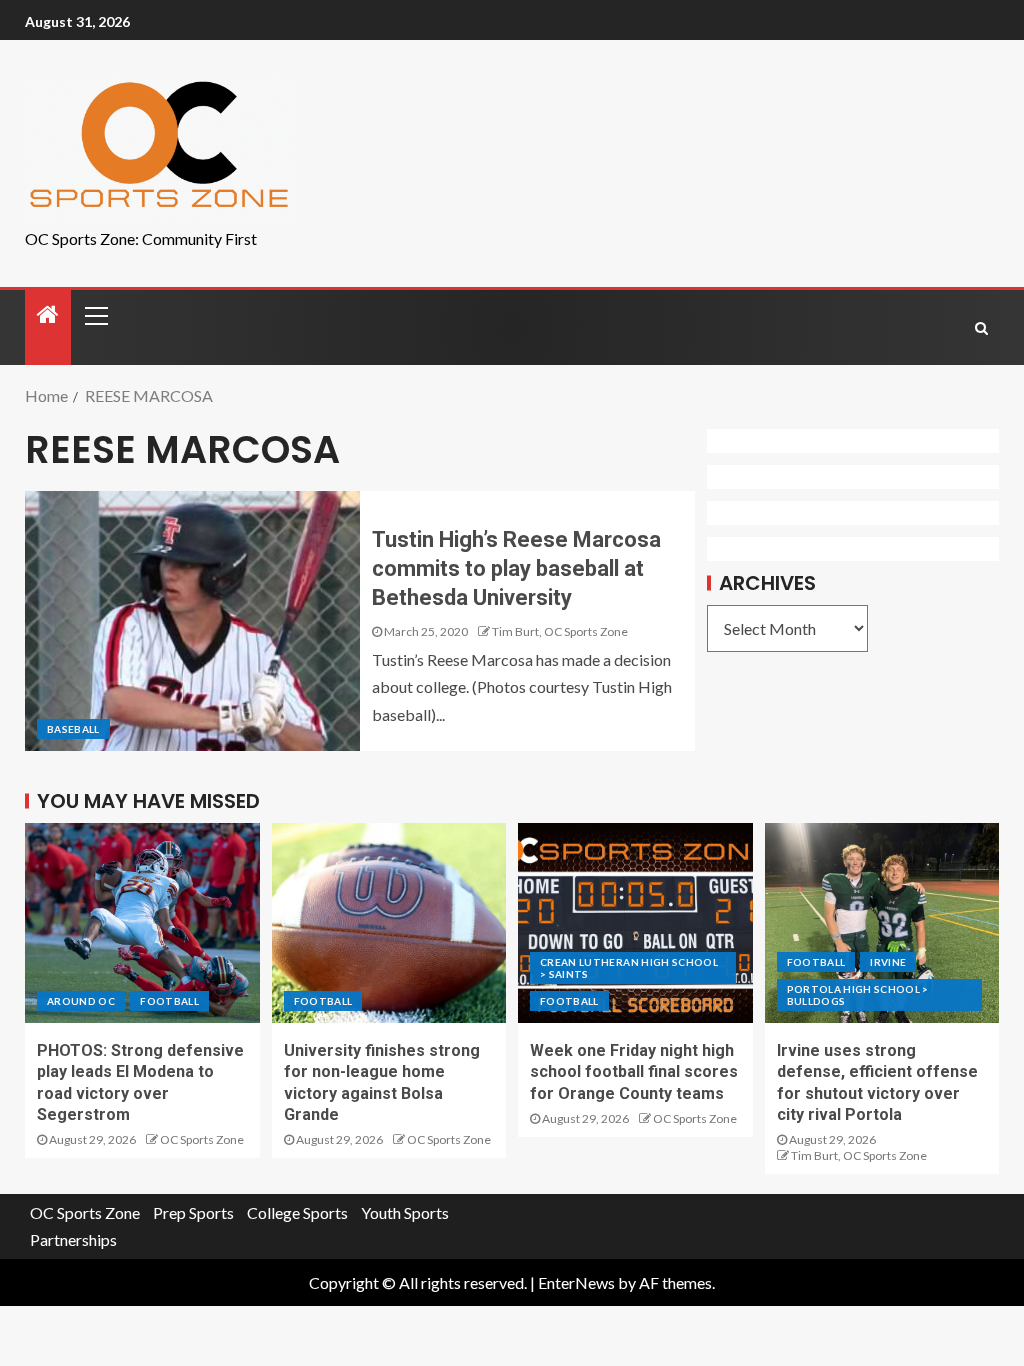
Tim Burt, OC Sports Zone (560, 631)
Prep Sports (193, 1212)
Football (169, 1001)
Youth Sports (405, 1212)
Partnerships (73, 1239)
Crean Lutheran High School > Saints (629, 968)
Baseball (73, 729)
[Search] (981, 328)
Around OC (81, 1001)
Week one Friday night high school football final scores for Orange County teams (634, 1072)
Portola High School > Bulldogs (858, 995)
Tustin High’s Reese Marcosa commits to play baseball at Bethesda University (516, 569)
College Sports (297, 1212)
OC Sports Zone (202, 1139)
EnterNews (576, 1282)
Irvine (888, 962)
